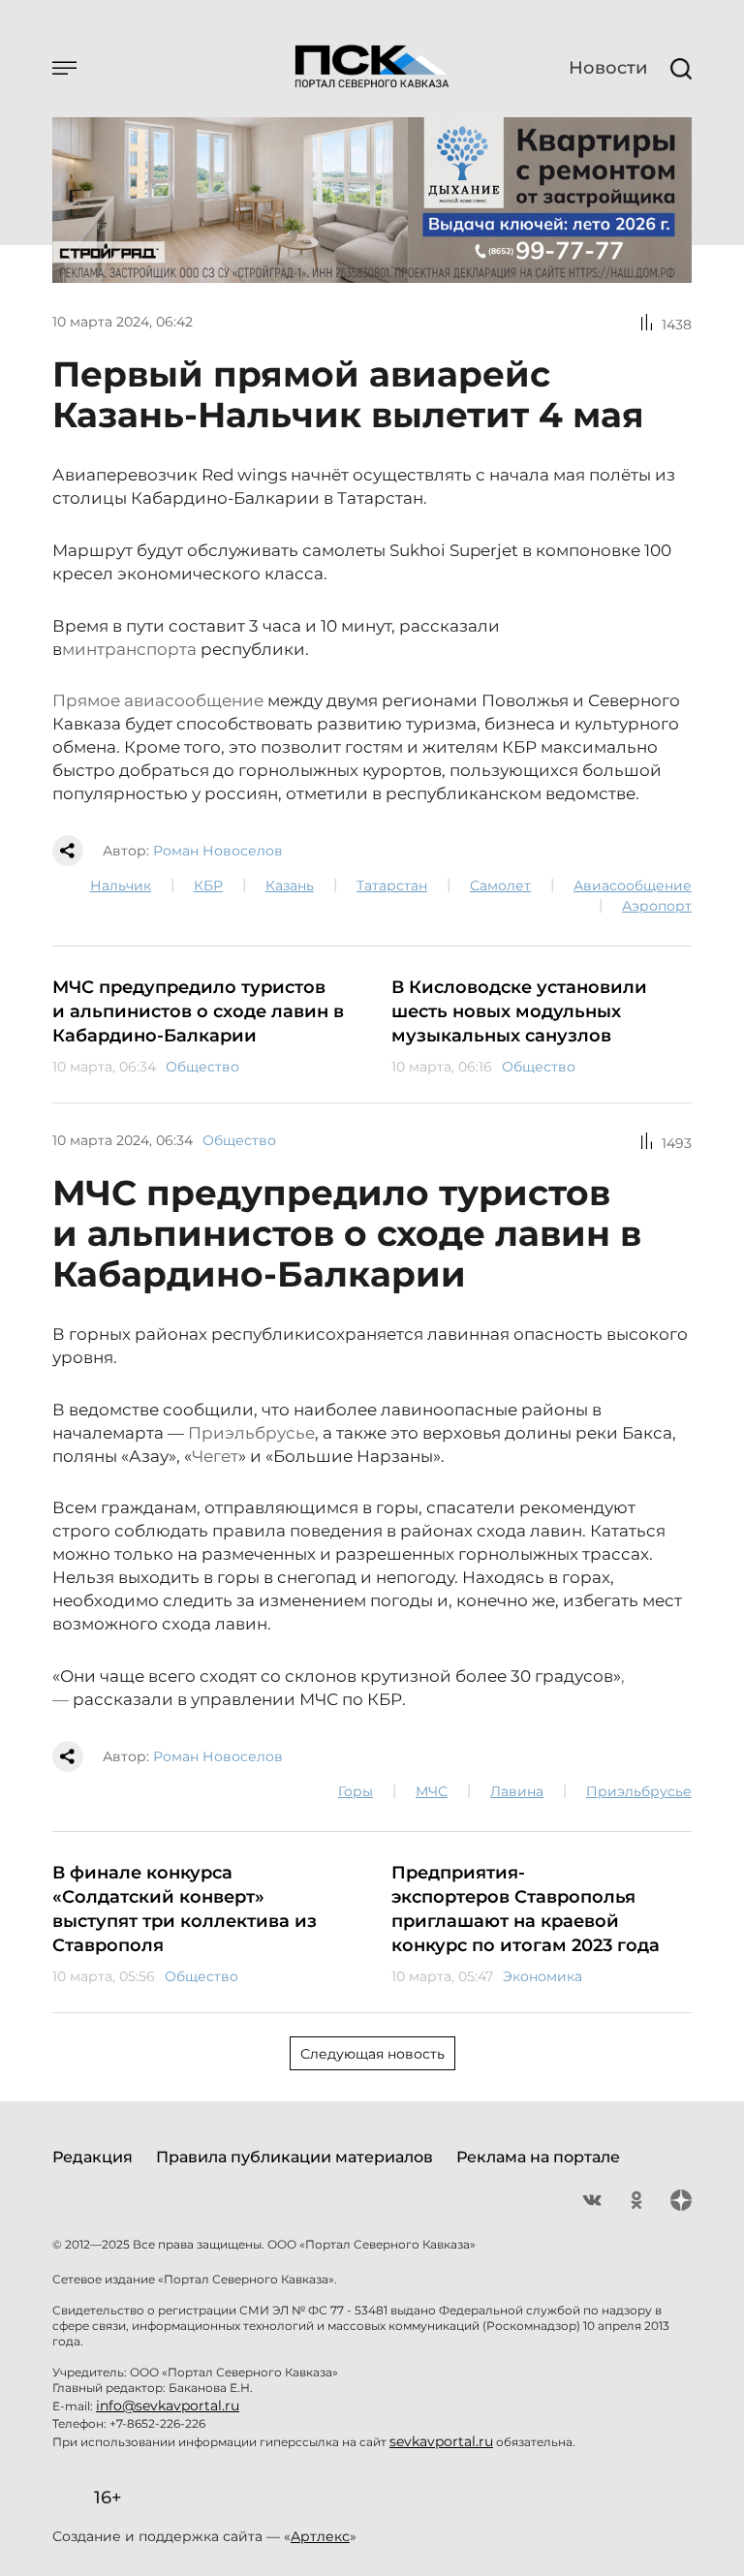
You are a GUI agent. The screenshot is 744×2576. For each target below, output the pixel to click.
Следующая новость (372, 2054)
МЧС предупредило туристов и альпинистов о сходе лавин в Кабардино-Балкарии (198, 1011)
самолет (500, 885)
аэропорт (657, 906)
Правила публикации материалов (294, 2157)
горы (356, 1791)
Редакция (93, 2157)
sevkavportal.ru (441, 2441)
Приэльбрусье (639, 1791)
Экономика (542, 1976)
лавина (517, 1791)
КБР (208, 885)
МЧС (432, 1791)
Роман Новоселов (218, 851)
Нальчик (121, 885)
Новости (608, 68)
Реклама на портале (538, 2157)
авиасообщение (633, 885)
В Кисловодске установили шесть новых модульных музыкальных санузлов (519, 1011)
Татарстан (392, 885)
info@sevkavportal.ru (168, 2405)
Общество (202, 1067)
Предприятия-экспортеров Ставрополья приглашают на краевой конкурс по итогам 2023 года (526, 1909)
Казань (290, 885)
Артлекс (320, 2536)
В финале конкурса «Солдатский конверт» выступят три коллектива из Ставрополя (185, 1909)
